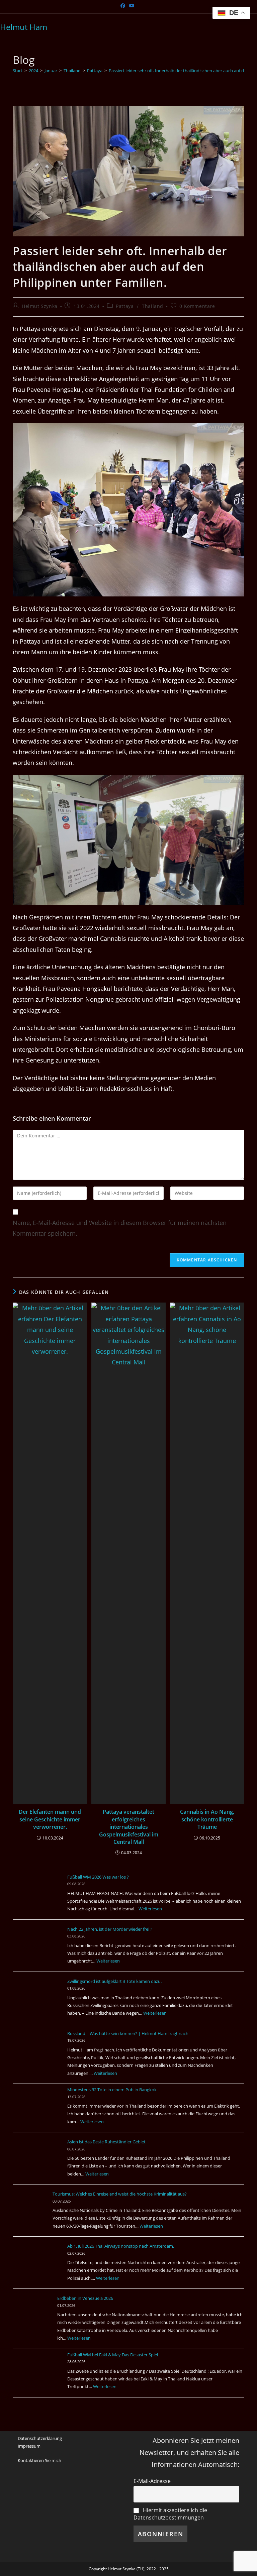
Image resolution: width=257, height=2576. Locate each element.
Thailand (153, 306)
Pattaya (125, 306)
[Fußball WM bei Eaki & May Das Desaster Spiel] (38, 2376)
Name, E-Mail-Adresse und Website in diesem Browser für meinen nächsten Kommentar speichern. (120, 1228)
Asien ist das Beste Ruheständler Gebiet (106, 2142)
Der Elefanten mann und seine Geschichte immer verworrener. (50, 1819)
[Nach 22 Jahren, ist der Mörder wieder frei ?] (38, 1950)
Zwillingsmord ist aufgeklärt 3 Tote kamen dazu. (114, 1981)
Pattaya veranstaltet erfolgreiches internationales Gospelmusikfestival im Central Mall (129, 1827)
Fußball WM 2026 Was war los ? (98, 1877)
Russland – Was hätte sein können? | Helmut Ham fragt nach (128, 2033)
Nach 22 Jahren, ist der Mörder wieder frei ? (110, 1929)
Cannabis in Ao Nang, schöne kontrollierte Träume (207, 1819)
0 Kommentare (197, 306)
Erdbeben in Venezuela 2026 (95, 2298)
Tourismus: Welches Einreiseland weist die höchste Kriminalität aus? (134, 2194)
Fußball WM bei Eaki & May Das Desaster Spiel (113, 2355)
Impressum (29, 2446)
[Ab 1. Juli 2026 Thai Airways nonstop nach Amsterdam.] (38, 2267)
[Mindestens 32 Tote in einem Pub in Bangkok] (38, 2111)
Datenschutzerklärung (40, 2438)
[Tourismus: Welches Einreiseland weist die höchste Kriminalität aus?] (38, 2215)
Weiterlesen (150, 1909)
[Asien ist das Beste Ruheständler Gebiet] (38, 2163)
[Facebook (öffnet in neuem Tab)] (124, 6)
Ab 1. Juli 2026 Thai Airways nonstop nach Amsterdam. (121, 2246)
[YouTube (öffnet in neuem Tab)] (132, 6)
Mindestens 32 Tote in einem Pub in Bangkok (112, 2090)
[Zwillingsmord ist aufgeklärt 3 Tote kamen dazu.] (38, 2003)
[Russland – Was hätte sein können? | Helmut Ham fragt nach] (38, 2055)
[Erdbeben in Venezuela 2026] (38, 2320)
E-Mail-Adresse (152, 2481)
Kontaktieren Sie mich (39, 2460)
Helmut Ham (24, 27)
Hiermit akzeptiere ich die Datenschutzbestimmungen (170, 2514)
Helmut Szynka (40, 306)
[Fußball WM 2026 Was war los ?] (38, 1898)
